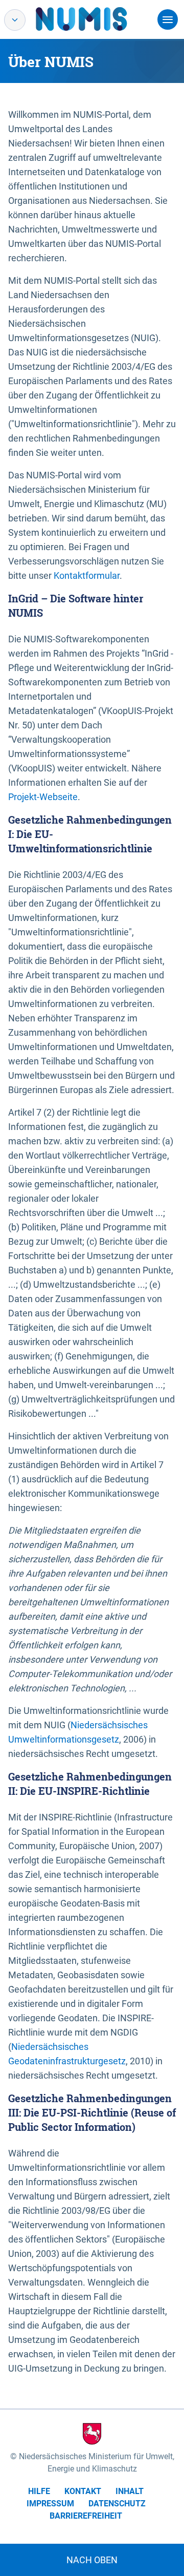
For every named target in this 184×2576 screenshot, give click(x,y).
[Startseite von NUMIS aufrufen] (97, 19)
